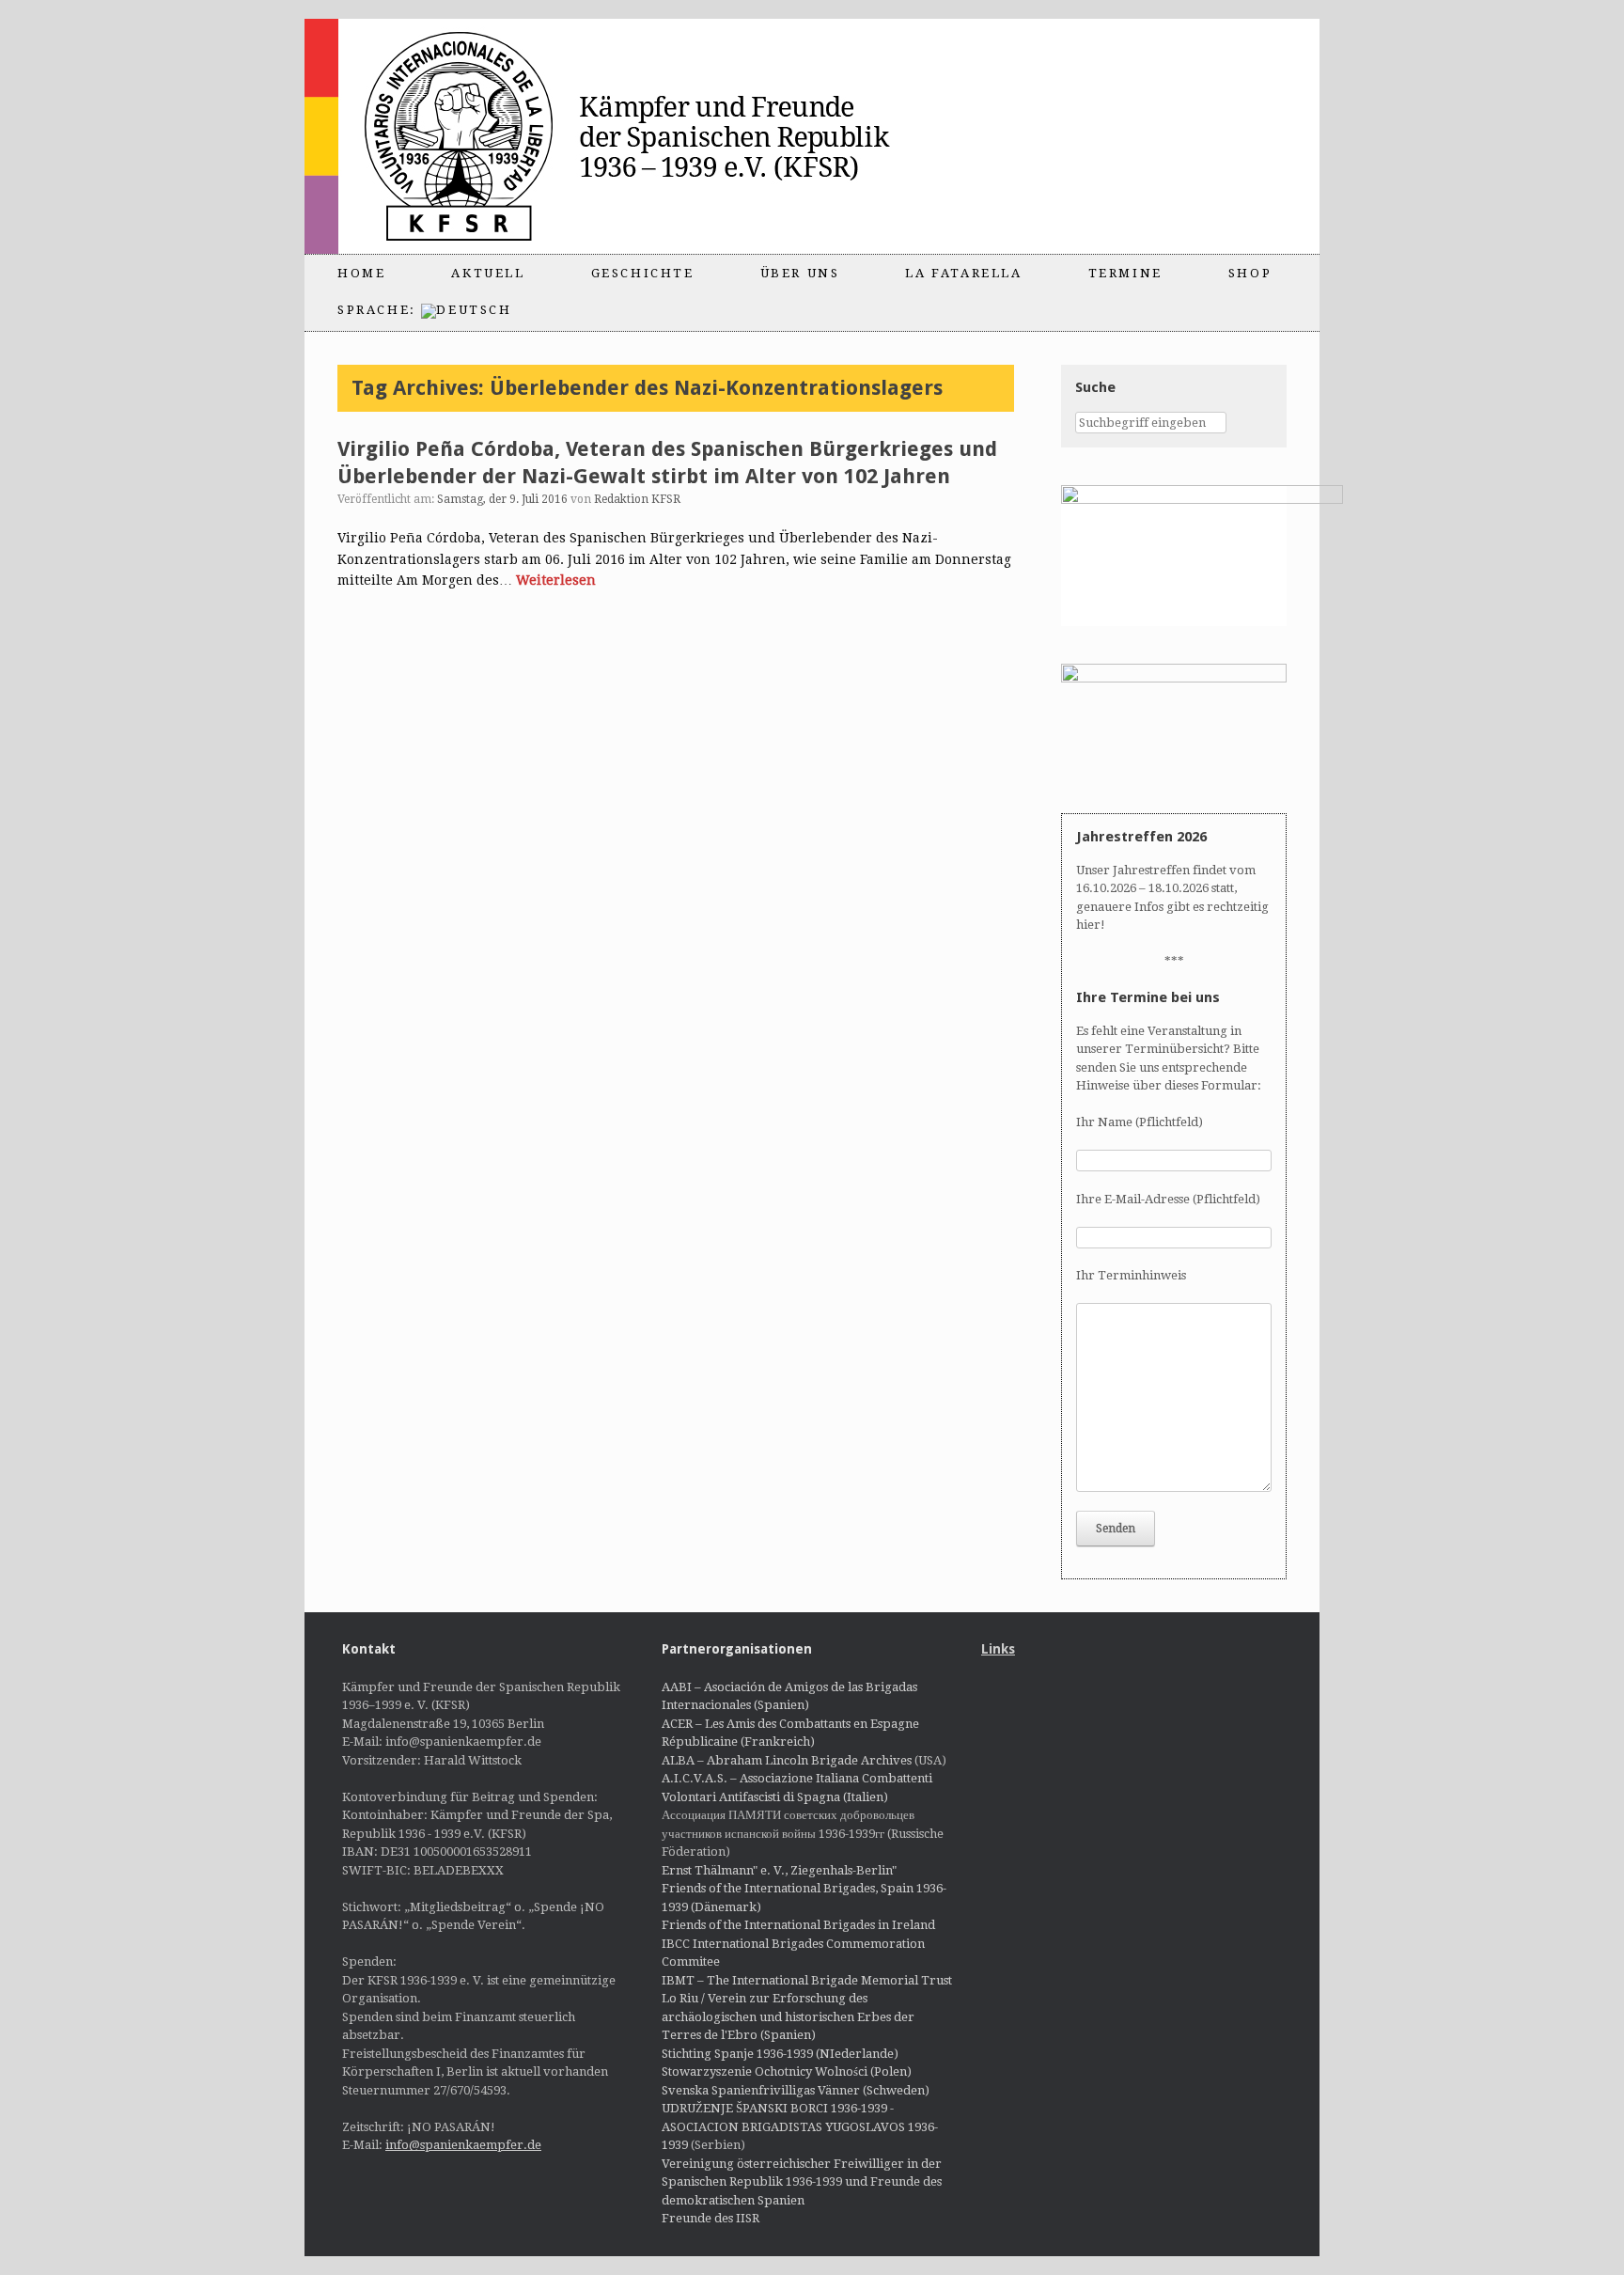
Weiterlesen (556, 580)
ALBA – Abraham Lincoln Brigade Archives (787, 1760)
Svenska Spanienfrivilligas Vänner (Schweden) (796, 2090)
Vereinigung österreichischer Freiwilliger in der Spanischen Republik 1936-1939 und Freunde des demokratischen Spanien (802, 2182)
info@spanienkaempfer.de (463, 2145)
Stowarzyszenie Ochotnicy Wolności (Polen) (787, 2071)
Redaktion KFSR (637, 499)
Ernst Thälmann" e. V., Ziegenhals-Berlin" (779, 1870)
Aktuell (488, 273)
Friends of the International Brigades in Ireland (798, 1925)
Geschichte (643, 273)
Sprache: (379, 310)
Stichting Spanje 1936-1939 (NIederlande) (780, 2054)
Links (998, 1649)
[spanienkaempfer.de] (639, 136)
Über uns (800, 273)
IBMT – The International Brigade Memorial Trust (807, 1980)
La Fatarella (963, 273)
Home (361, 273)
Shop (1250, 273)
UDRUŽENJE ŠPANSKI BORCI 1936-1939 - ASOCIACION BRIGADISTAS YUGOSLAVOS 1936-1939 (800, 2126)
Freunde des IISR (710, 2218)
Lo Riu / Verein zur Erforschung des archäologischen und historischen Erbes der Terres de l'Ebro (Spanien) (788, 2016)
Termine (1125, 273)
